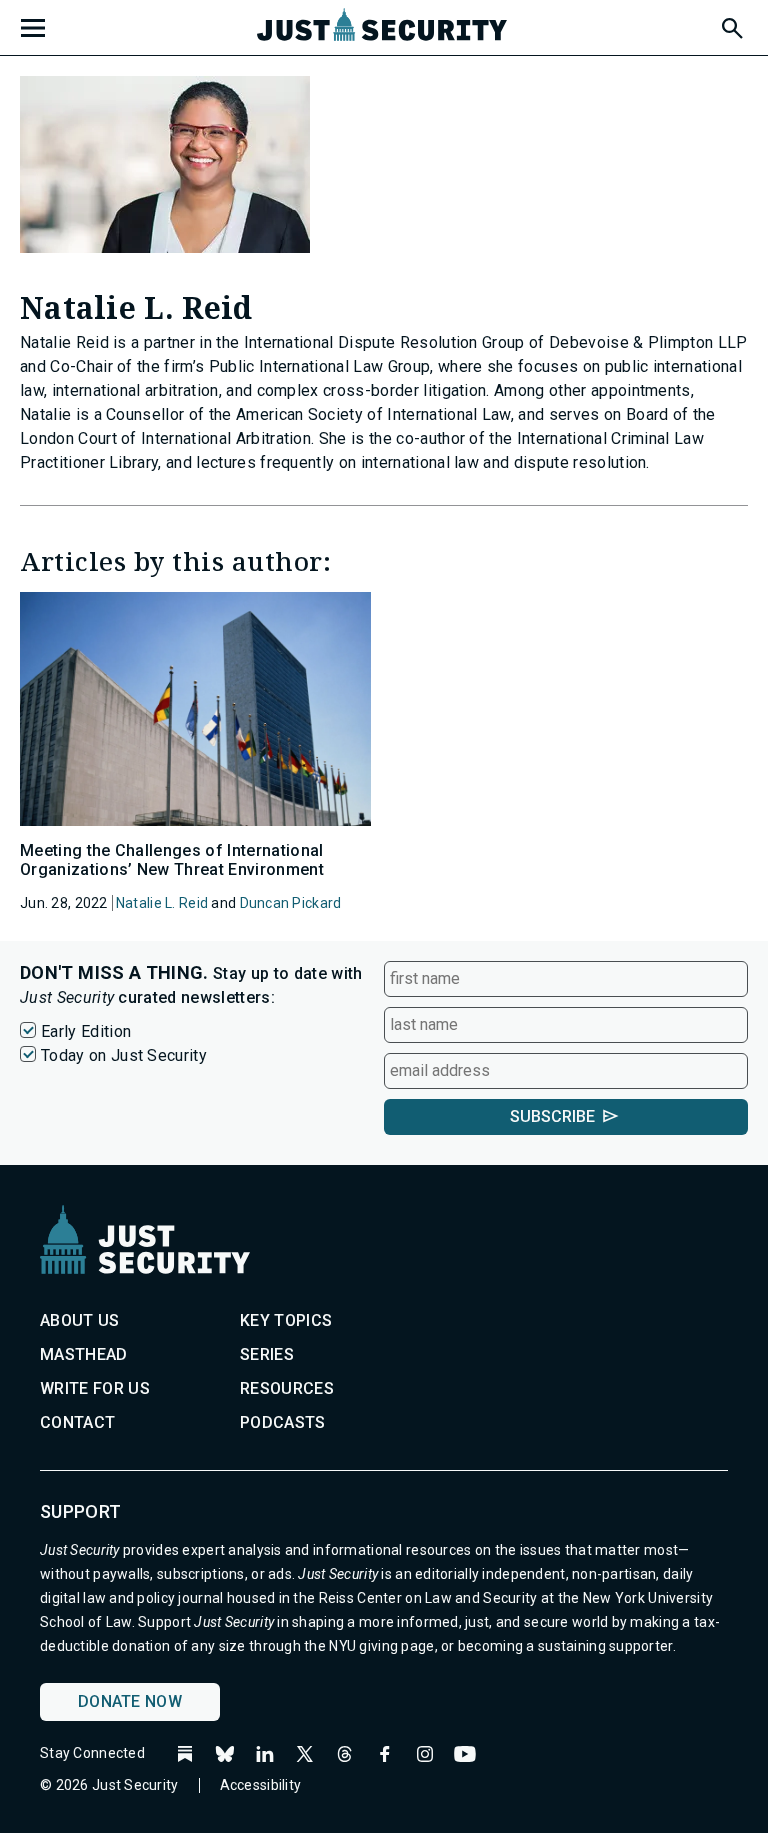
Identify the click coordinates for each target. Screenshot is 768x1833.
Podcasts (283, 1422)
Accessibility (261, 1785)
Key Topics (286, 1320)
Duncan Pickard (291, 903)
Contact (77, 1422)
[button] (731, 25)
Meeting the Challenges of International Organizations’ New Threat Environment (172, 860)
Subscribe (552, 1116)
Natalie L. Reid (162, 903)
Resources (287, 1388)
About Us (80, 1320)
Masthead (84, 1354)
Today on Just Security (124, 1055)
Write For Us (95, 1388)
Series (267, 1354)
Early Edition (86, 1031)
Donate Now (130, 1701)
